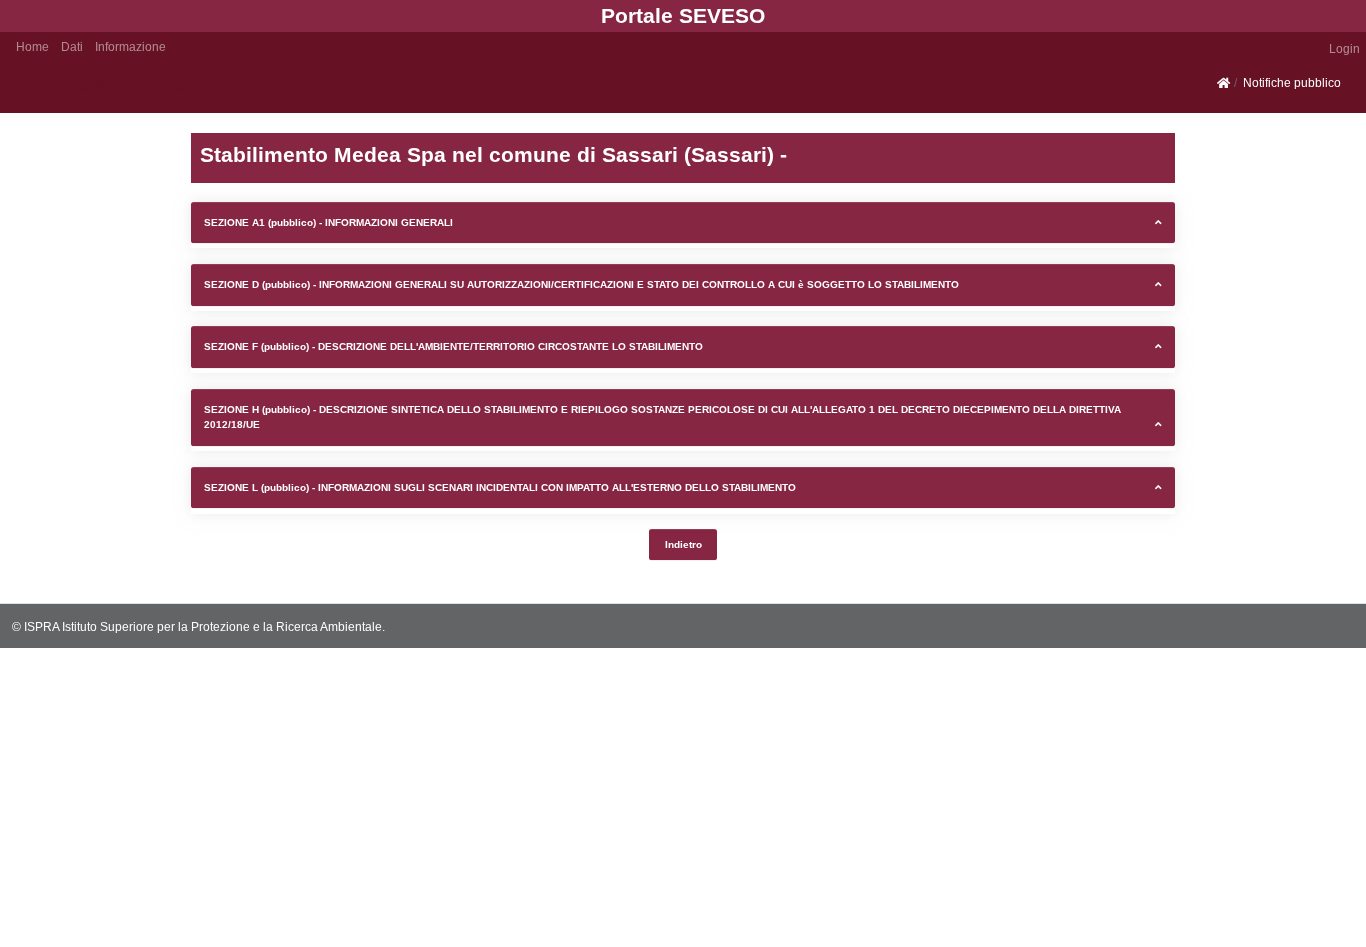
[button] (72, 45)
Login (1344, 48)
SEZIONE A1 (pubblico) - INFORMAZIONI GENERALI (328, 222)
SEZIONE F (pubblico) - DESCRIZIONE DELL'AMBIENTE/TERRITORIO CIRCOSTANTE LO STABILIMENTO (453, 346)
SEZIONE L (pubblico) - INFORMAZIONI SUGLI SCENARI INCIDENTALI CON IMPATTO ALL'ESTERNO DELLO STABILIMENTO (500, 487)
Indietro (683, 544)
